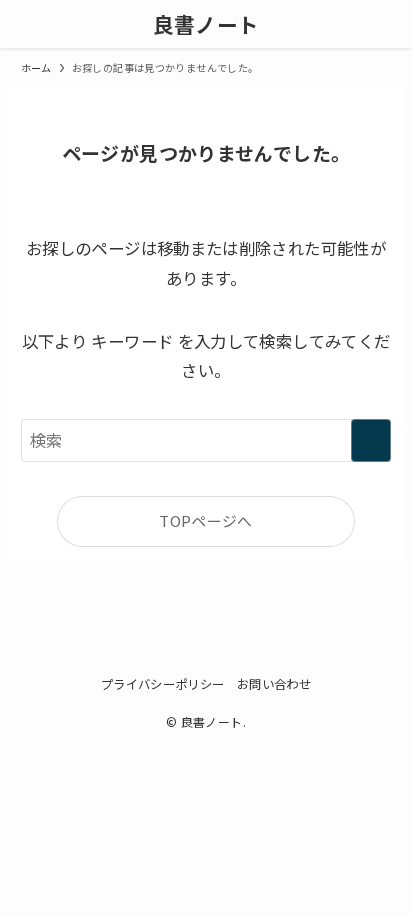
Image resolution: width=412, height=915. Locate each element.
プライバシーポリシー (163, 684)
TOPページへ (206, 520)
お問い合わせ (274, 684)
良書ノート (206, 24)
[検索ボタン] (388, 24)
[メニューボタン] (24, 24)
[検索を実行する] (371, 440)
